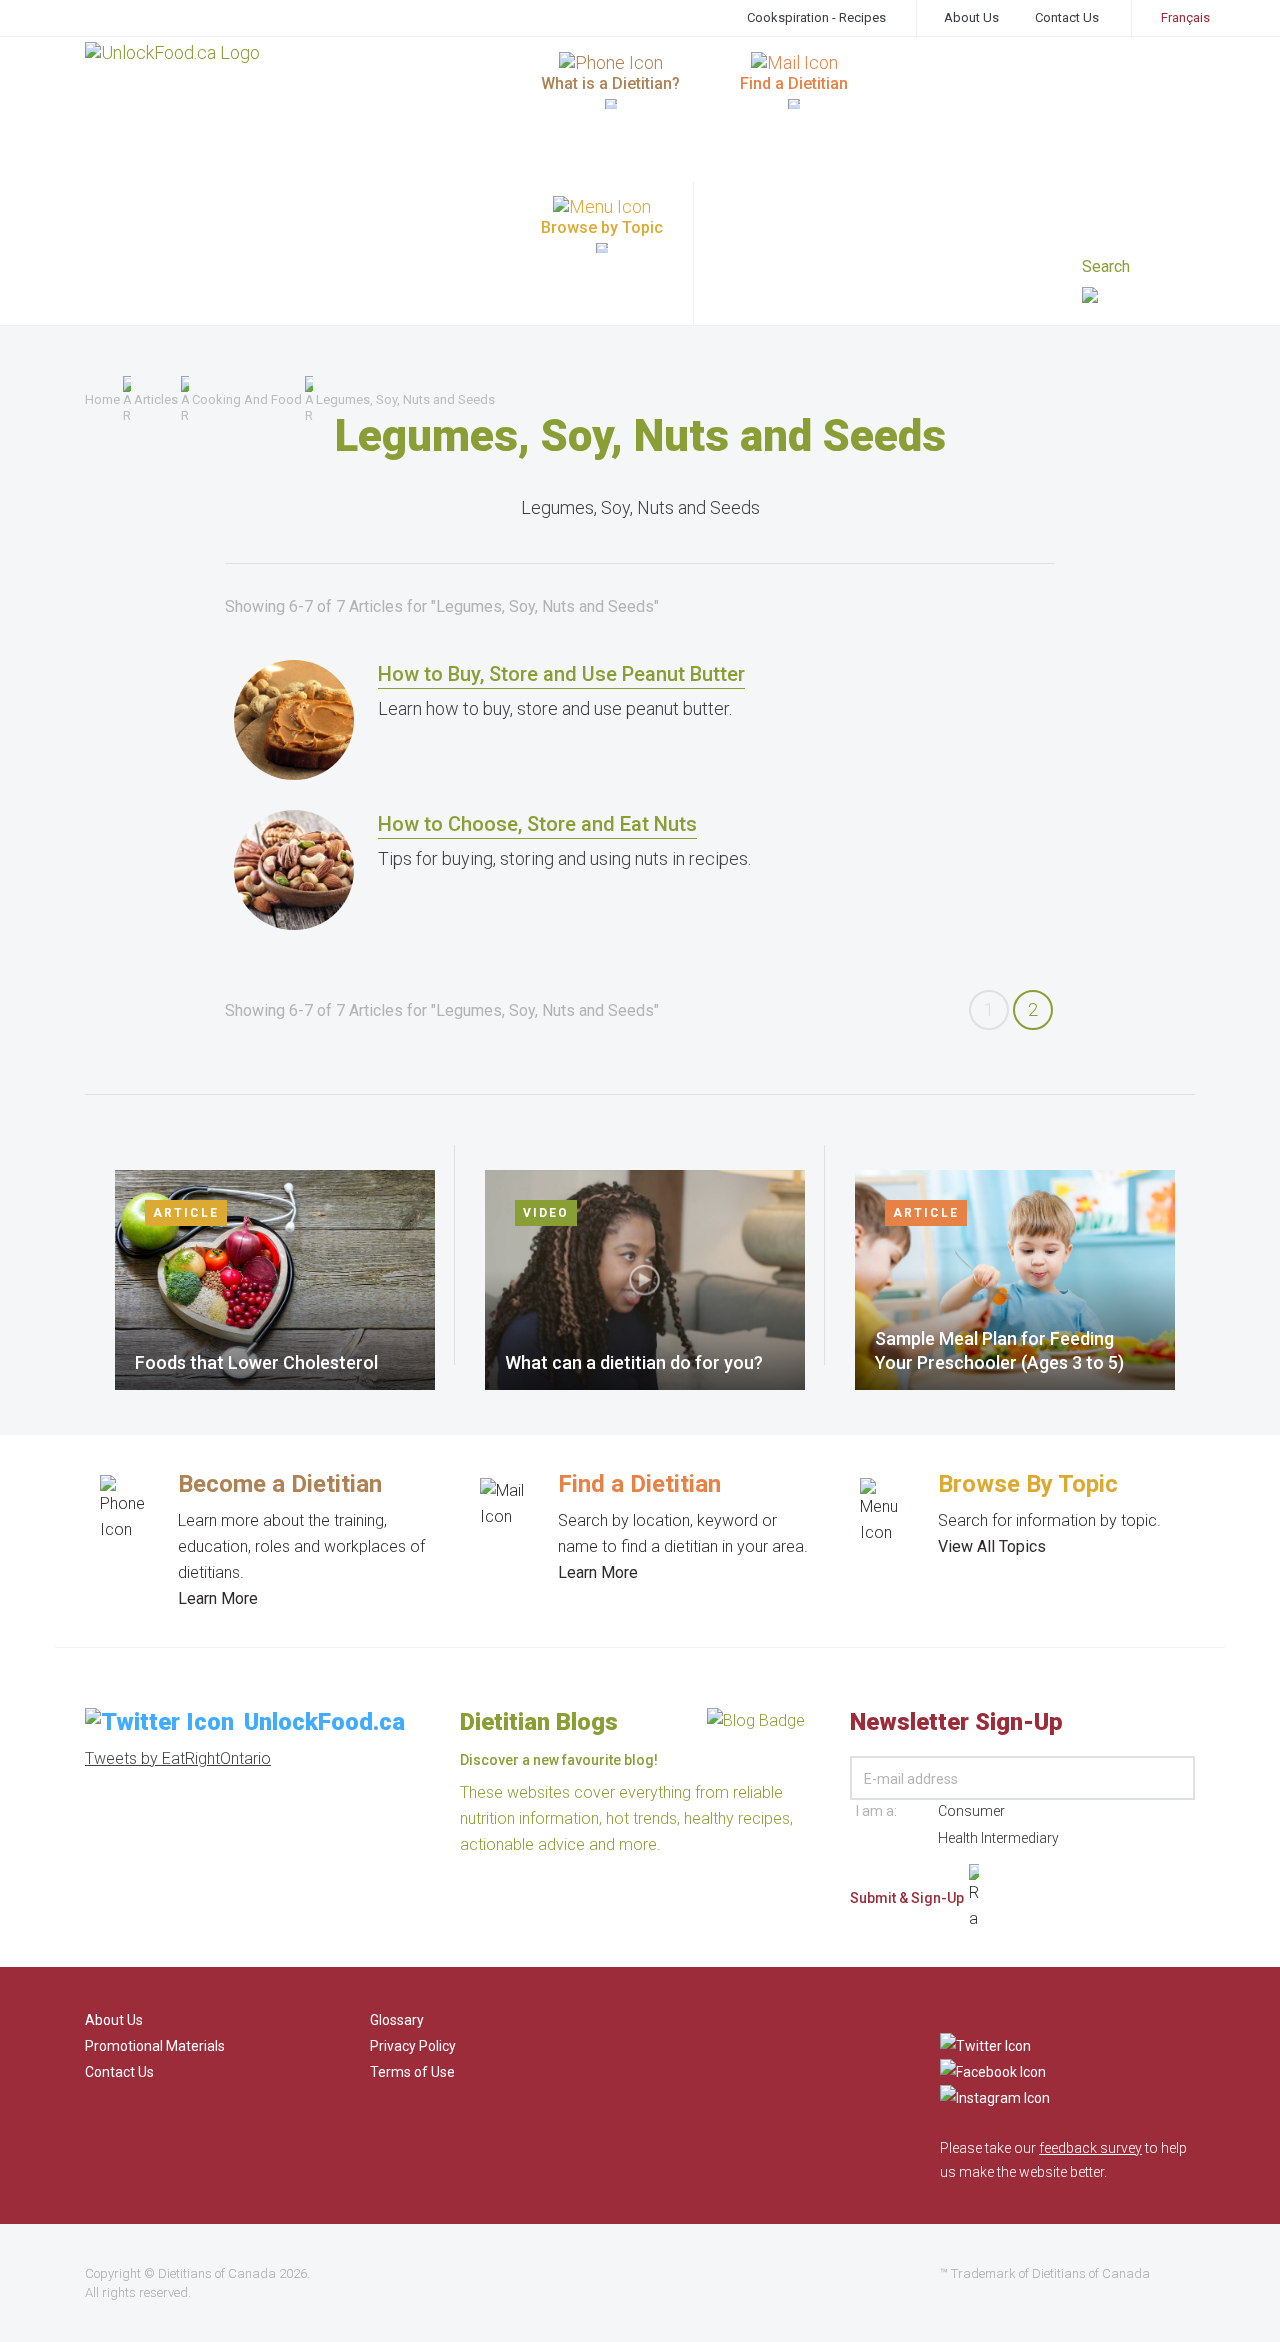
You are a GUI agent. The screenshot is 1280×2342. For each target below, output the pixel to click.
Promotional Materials (155, 2046)
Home (102, 399)
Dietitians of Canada (217, 2273)
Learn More (218, 1598)
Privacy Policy (413, 2046)
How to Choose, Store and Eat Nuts (537, 824)
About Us (971, 17)
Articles (156, 399)
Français (1185, 17)
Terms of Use (412, 2072)
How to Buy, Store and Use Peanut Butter (561, 674)
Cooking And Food (247, 399)
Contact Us (1067, 17)
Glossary (397, 2020)
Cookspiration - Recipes (816, 17)
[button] (1138, 297)
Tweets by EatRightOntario (178, 1758)
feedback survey (1090, 2148)
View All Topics (992, 1546)
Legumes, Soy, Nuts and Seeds (405, 399)
